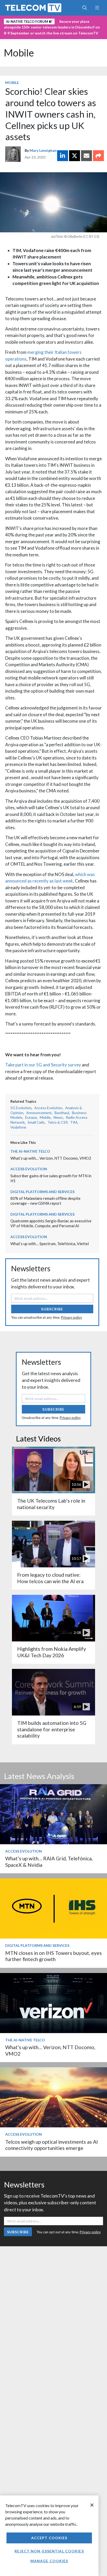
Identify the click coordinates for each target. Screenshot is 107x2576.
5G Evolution (21, 1108)
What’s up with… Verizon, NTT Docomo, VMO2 (51, 1158)
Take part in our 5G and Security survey (43, 1065)
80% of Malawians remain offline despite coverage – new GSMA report (45, 1201)
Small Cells (36, 1122)
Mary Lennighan (43, 150)
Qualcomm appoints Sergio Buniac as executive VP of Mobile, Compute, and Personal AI (51, 1223)
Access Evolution (48, 1108)
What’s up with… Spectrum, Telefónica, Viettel (50, 1244)
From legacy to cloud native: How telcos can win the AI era (50, 1578)
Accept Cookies (49, 2538)
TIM (74, 1122)
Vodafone (18, 1127)
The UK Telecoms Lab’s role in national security (51, 1504)
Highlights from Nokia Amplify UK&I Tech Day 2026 (52, 1652)
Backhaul (62, 1113)
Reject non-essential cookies (49, 2551)
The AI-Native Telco (30, 1151)
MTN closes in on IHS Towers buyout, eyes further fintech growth (53, 1956)
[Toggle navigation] (97, 8)
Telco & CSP (57, 1122)
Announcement (39, 1113)
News (58, 1117)
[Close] (92, 2505)
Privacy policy (72, 1317)
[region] (49, 2536)
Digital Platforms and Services (42, 1192)
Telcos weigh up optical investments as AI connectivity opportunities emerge (52, 2145)
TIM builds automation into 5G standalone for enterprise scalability (52, 1729)
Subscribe (52, 1309)
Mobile (19, 53)
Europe (31, 1117)
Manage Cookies (49, 2561)
